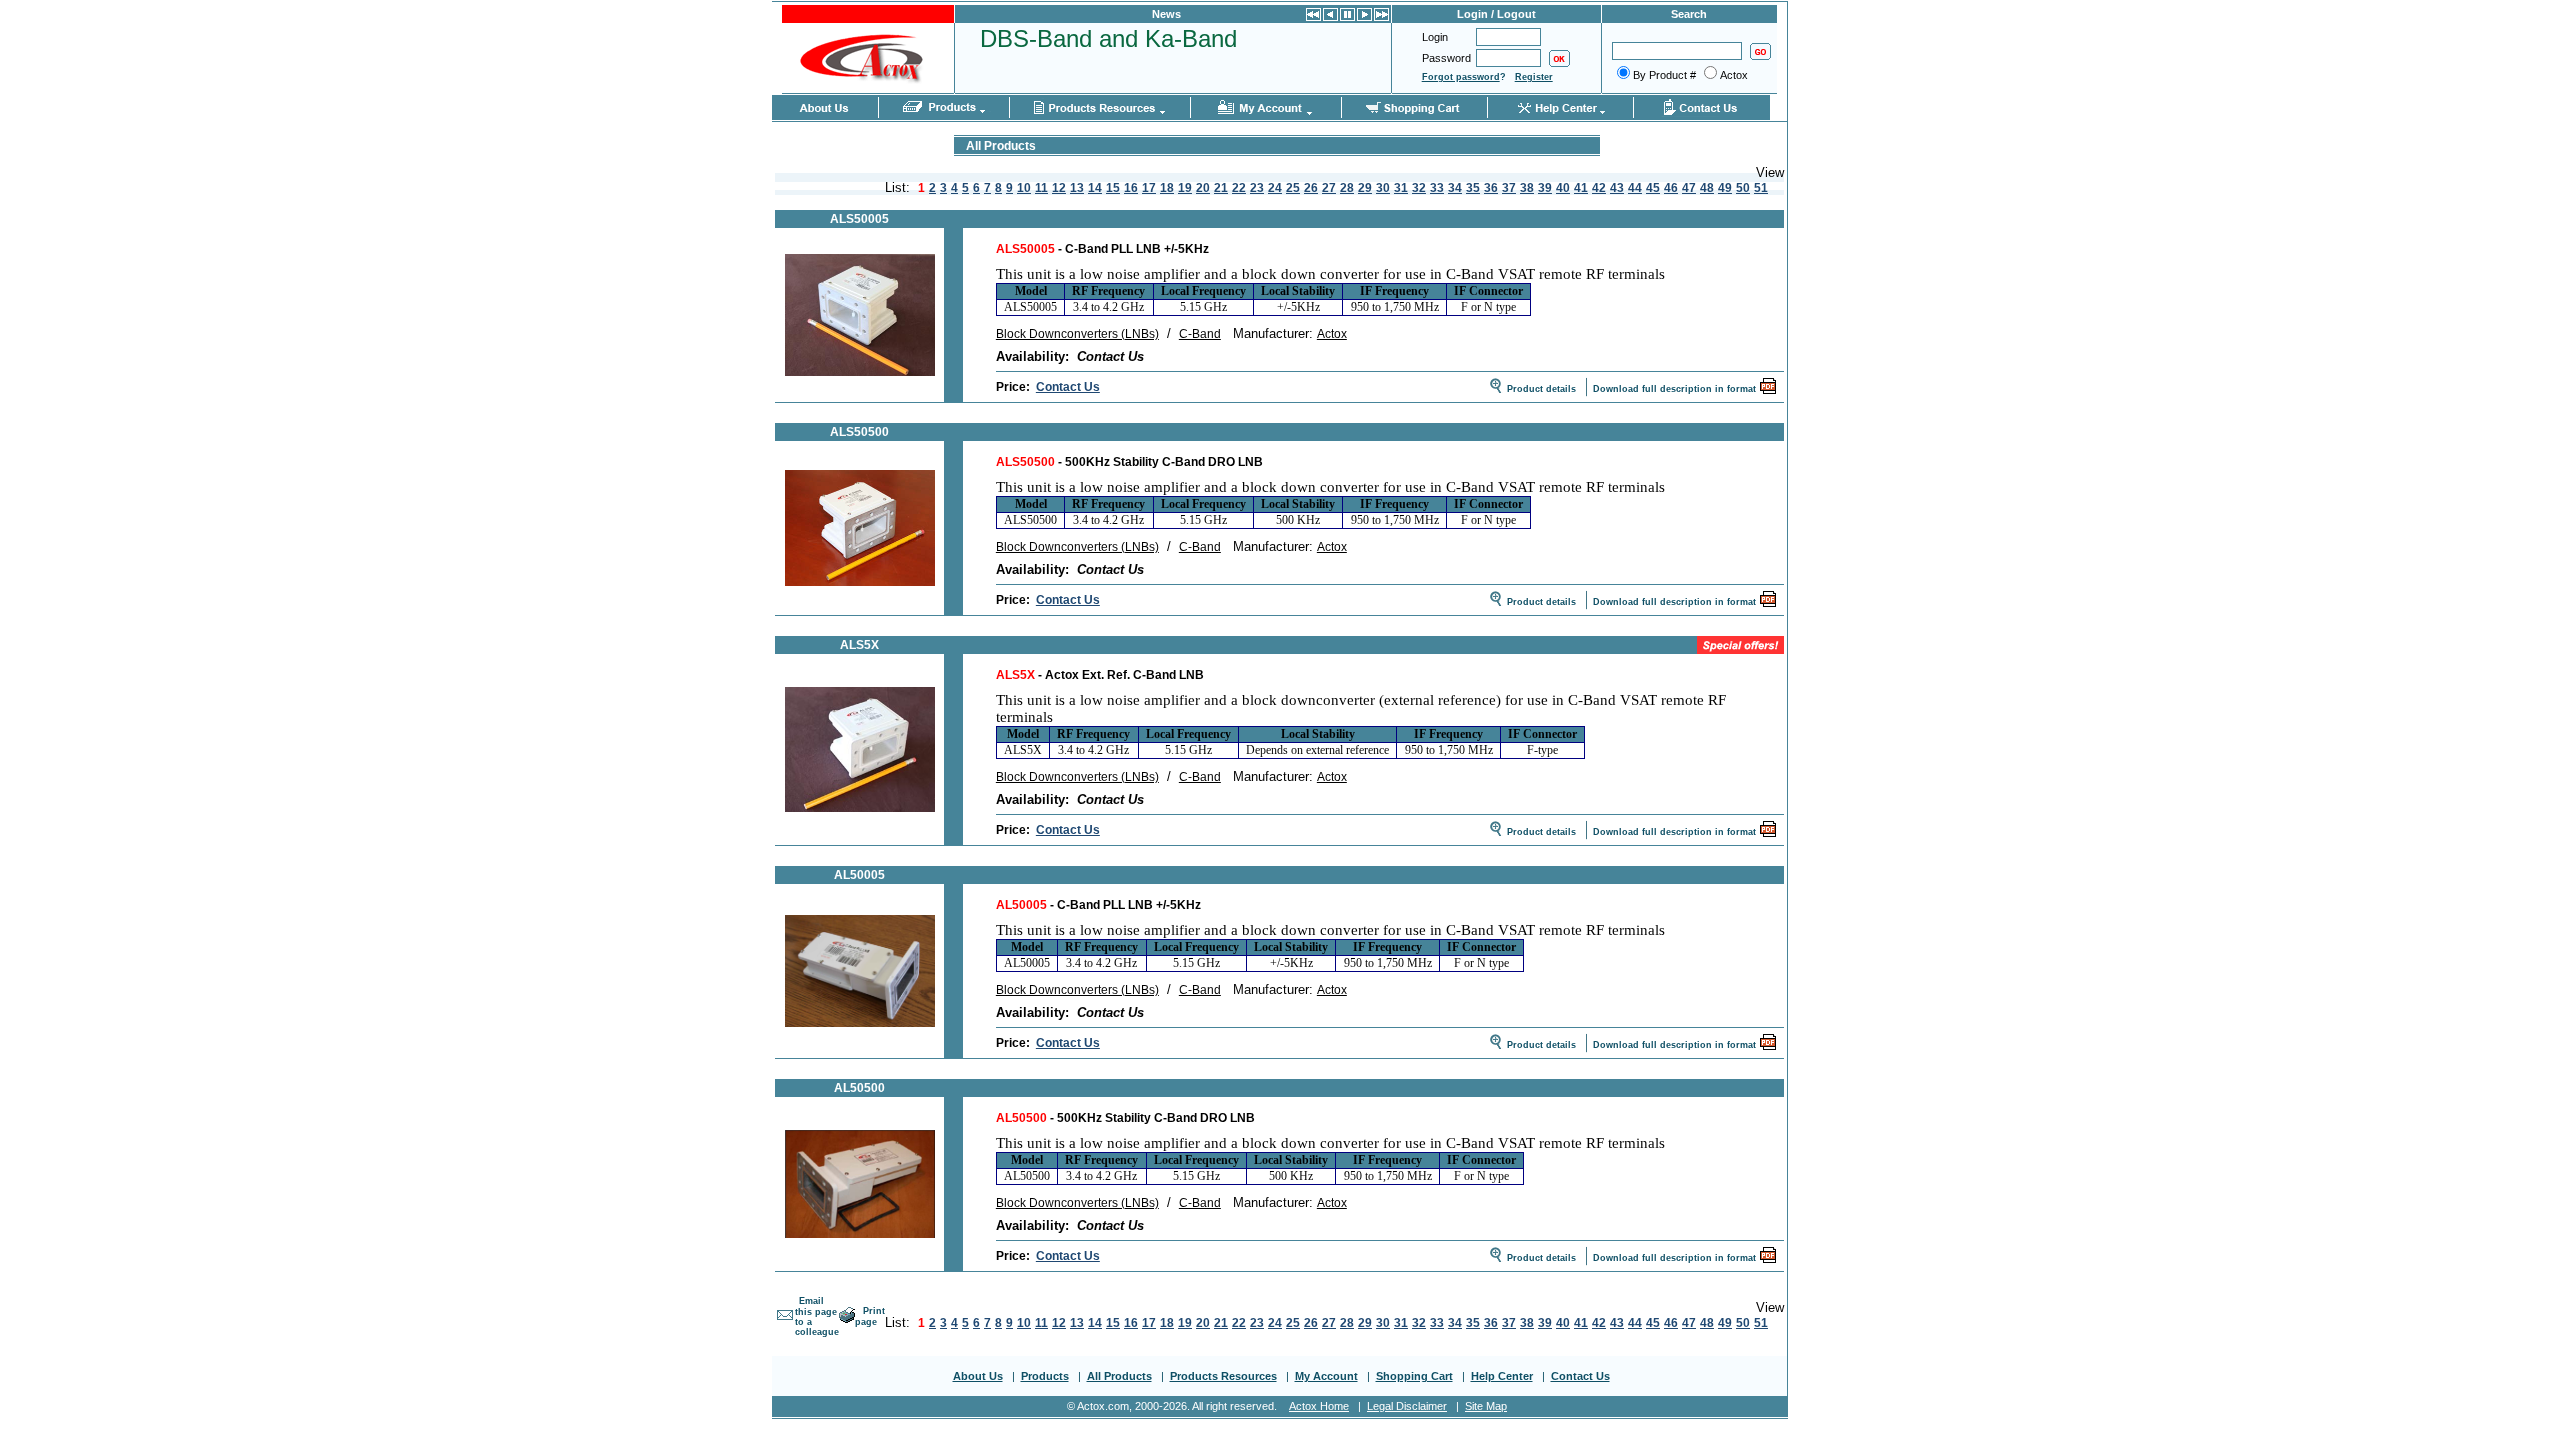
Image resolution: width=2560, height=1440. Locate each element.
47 (1689, 188)
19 (1185, 188)
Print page (870, 1316)
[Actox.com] (866, 89)
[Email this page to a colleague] (785, 1322)
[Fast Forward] (1381, 17)
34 (1455, 188)
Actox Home (1319, 1406)
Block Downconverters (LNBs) (1077, 334)
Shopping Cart (1414, 1376)
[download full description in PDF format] (1768, 391)
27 (1329, 188)
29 (1365, 188)
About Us (978, 1376)
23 (1257, 188)
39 (1545, 188)
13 (1077, 188)
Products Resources (1223, 1376)
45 (1653, 188)
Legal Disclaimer (1407, 1406)
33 (1437, 188)
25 (1293, 188)
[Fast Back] (1313, 17)
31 (1401, 188)
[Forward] (1364, 17)
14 (1095, 188)
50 (1743, 188)
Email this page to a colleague (817, 1316)
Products (1045, 1376)
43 (1617, 188)
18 (1167, 188)
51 (1761, 188)
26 (1311, 188)
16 (1131, 188)
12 (1059, 188)
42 (1599, 188)
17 (1149, 188)
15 (1113, 188)
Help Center (1502, 1376)
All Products (1119, 1376)
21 (1221, 188)
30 (1383, 188)
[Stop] (1347, 17)
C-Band (1200, 334)
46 (1671, 188)
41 (1581, 188)
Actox (1332, 334)
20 (1203, 188)
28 (1347, 188)
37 (1509, 188)
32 (1419, 188)
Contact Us (1068, 387)
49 (1725, 188)
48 (1707, 188)
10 (1024, 188)
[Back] (1330, 17)
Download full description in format (1674, 389)
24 (1275, 188)
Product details (1541, 389)
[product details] (860, 372)
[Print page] (847, 1320)
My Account (1326, 1376)
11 (1041, 188)
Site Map (1486, 1406)
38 (1527, 188)
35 (1473, 188)
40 (1563, 188)
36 (1491, 188)
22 (1239, 188)
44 (1635, 188)
